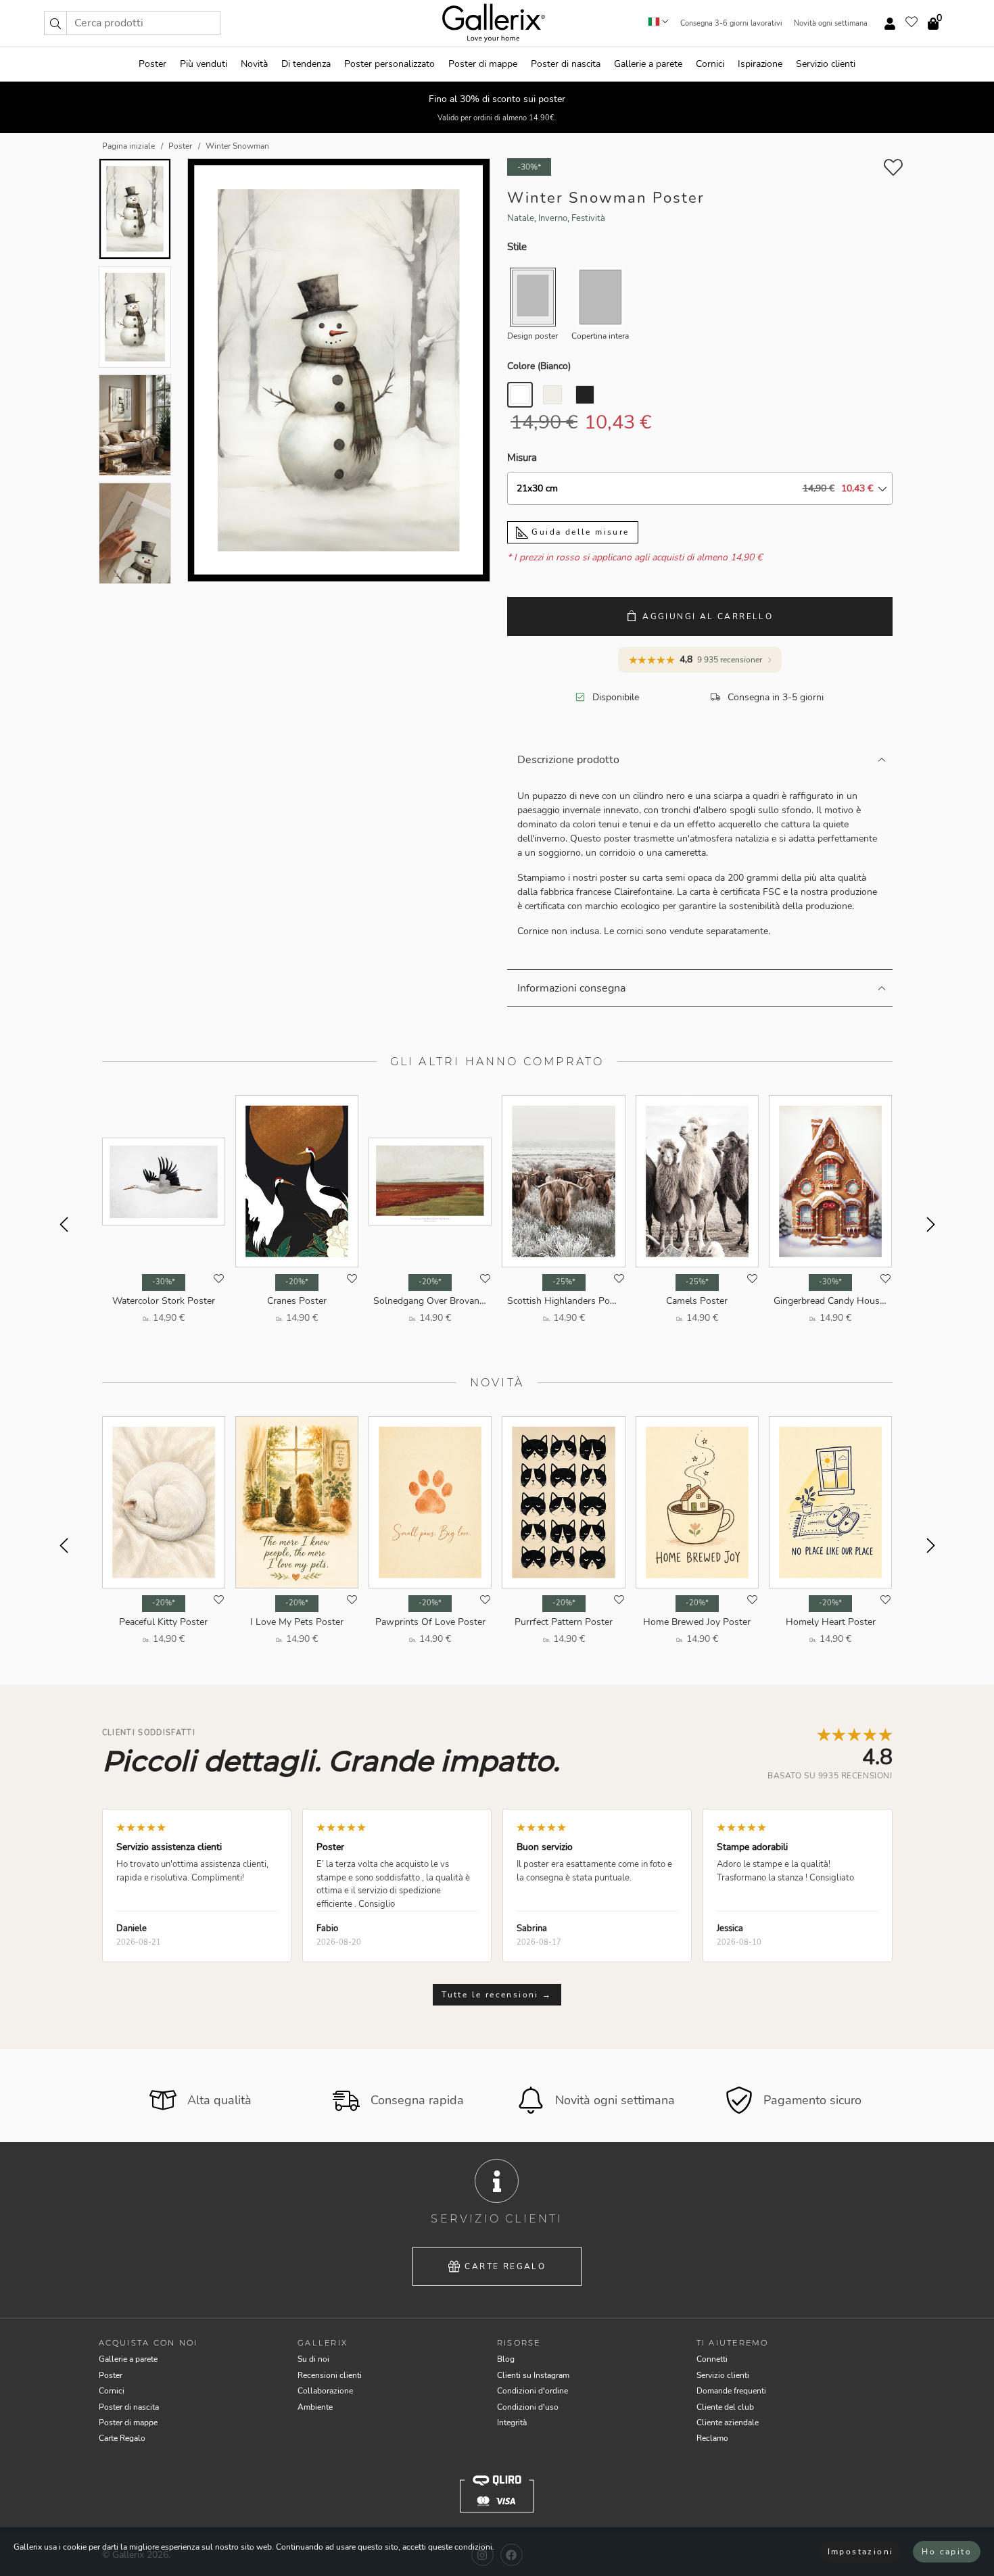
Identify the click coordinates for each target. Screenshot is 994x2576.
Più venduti (204, 64)
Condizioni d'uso (528, 2407)
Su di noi (313, 2359)
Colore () (539, 366)
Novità (254, 64)
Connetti (712, 2359)
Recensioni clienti (330, 2375)
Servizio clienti (826, 64)
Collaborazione (325, 2391)
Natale (521, 218)
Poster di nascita (566, 64)
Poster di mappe (483, 64)
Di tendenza (306, 64)
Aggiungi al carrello (708, 616)
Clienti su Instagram (533, 2375)
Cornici (710, 64)
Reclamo (712, 2438)
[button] (55, 23)
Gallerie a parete (648, 64)
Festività (588, 218)
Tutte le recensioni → (497, 1995)
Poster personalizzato (389, 64)
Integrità (512, 2423)
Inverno (553, 218)
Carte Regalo (505, 2266)
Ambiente (315, 2407)
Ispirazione (760, 64)
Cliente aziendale (728, 2423)
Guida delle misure (579, 532)
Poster (152, 64)
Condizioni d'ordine (532, 2391)
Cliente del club (725, 2407)
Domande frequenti (731, 2391)
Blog (506, 2359)
